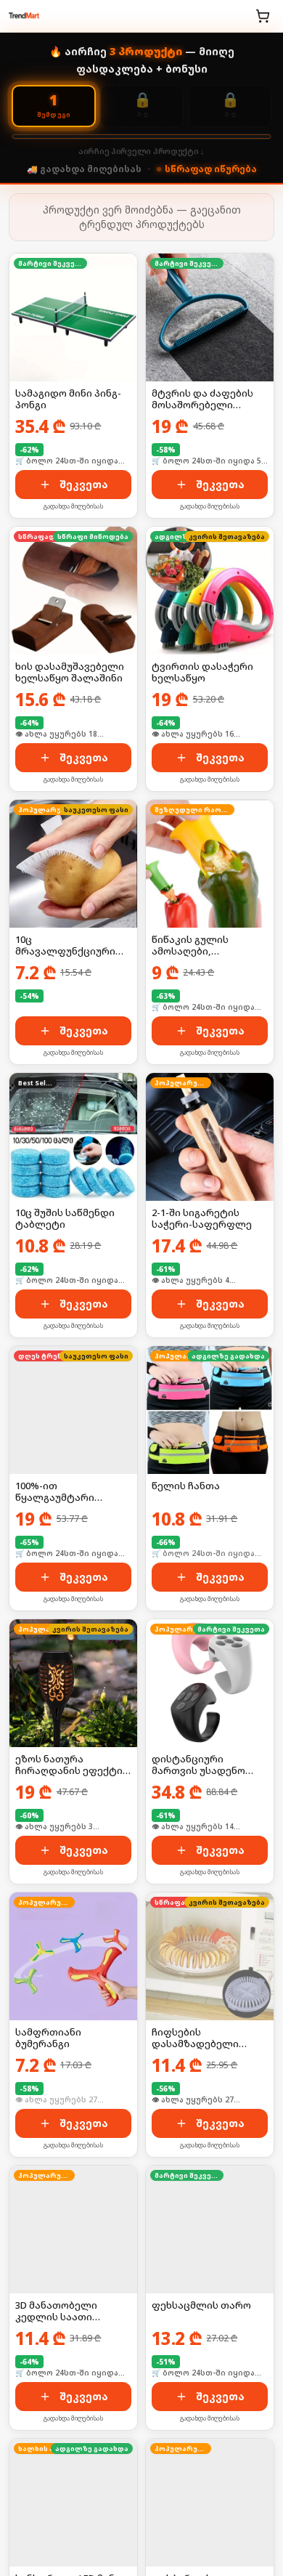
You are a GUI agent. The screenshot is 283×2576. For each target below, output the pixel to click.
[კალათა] (263, 16)
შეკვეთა (84, 484)
